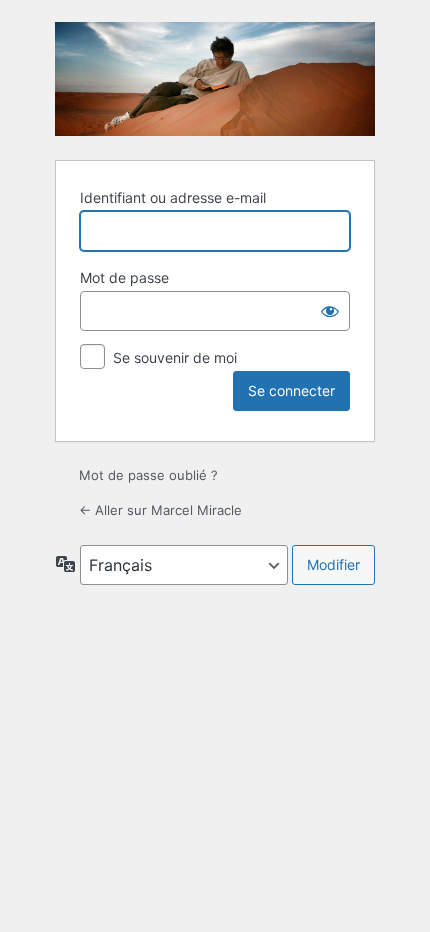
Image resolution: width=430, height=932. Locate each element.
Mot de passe (124, 277)
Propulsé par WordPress (215, 79)
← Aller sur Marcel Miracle (160, 510)
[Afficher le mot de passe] (330, 311)
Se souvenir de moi (175, 357)
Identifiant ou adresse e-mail (173, 197)
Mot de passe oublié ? (148, 475)
